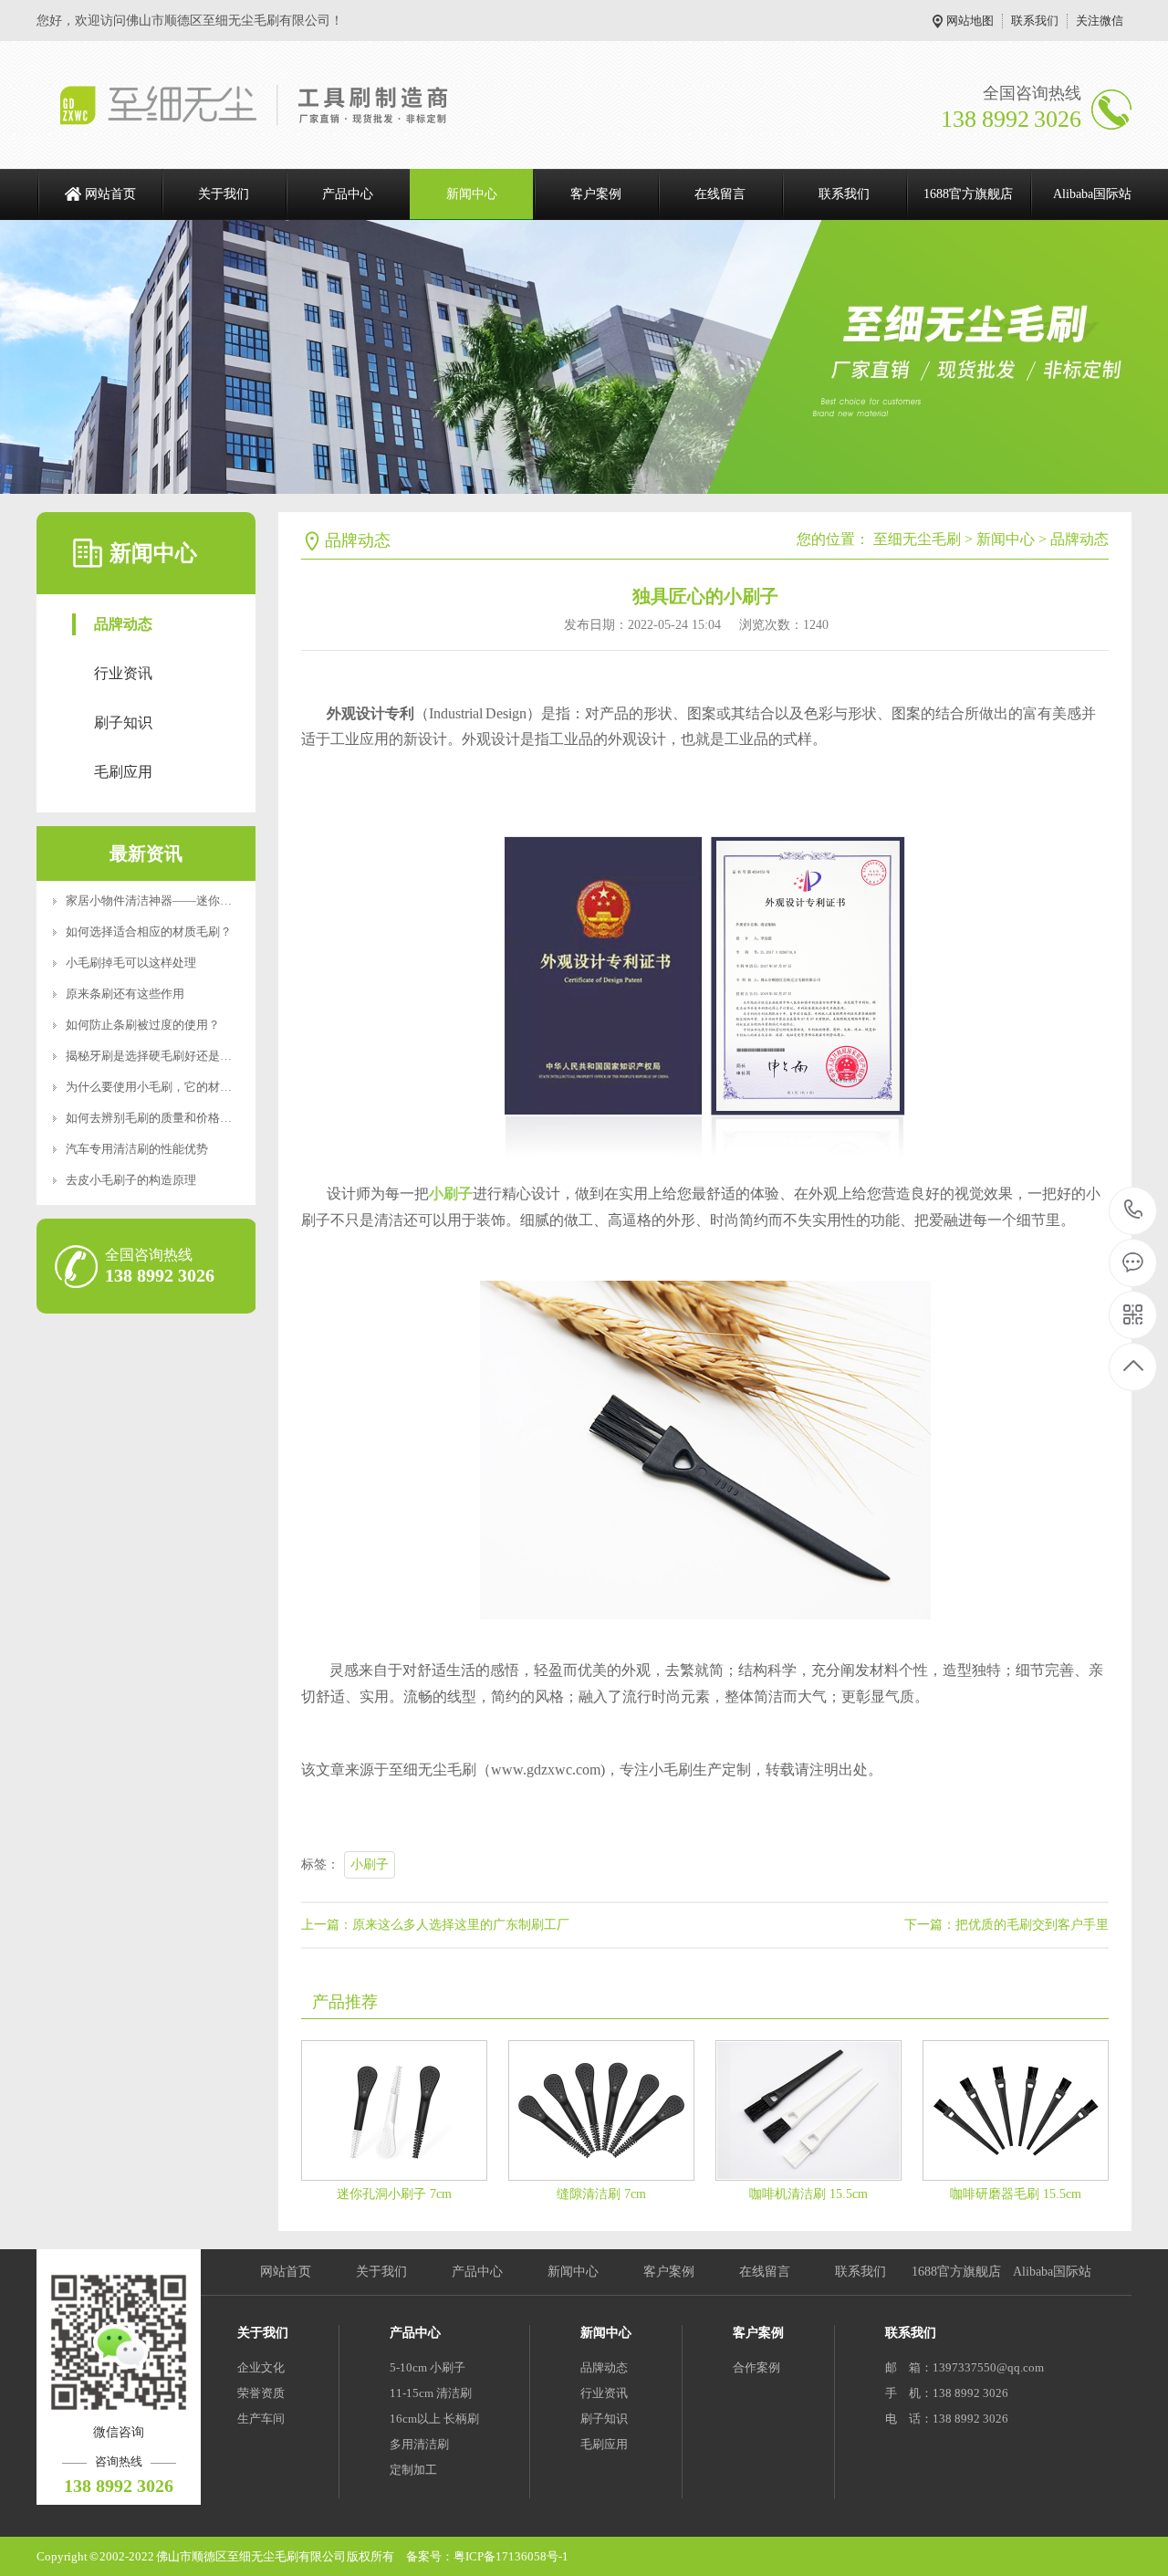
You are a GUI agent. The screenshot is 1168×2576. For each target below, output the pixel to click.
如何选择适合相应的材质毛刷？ (149, 932)
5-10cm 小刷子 (428, 2367)
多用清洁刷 (419, 2444)
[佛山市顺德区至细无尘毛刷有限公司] (271, 105)
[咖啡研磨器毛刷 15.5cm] (1016, 2110)
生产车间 (261, 2419)
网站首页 (110, 194)
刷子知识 (123, 723)
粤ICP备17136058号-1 (511, 2556)
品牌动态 (123, 624)
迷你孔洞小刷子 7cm (394, 2194)
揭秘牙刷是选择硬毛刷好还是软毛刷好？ (172, 1056)
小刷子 (370, 1864)
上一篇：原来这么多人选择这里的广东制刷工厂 (435, 1925)
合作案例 (756, 2367)
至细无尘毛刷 (917, 539)
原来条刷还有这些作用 (125, 994)
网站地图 (970, 21)
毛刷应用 (123, 772)
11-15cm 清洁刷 (431, 2393)
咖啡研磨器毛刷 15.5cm (1016, 2194)
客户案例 (596, 194)
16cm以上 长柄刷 (434, 2419)
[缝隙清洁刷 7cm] (601, 2110)
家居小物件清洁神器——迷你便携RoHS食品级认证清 (205, 901)
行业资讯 (123, 673)
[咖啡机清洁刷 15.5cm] (808, 2110)
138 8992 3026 (1134, 1211)
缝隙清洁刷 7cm (601, 2194)
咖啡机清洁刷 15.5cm (808, 2194)
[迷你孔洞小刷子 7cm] (394, 2110)
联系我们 (1035, 21)
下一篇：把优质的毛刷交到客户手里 (1006, 1925)
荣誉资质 (261, 2393)
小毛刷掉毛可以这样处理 (131, 963)
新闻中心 (472, 194)
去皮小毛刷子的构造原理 (131, 1180)
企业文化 (261, 2367)
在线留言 (720, 194)
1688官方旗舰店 (968, 194)
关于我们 (224, 194)
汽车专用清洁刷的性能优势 (137, 1149)
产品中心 (348, 194)
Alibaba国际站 (1092, 194)
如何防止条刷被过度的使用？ (143, 1025)
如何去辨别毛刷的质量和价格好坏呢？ (167, 1118)
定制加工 (413, 2470)
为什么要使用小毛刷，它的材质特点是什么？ (184, 1087)
